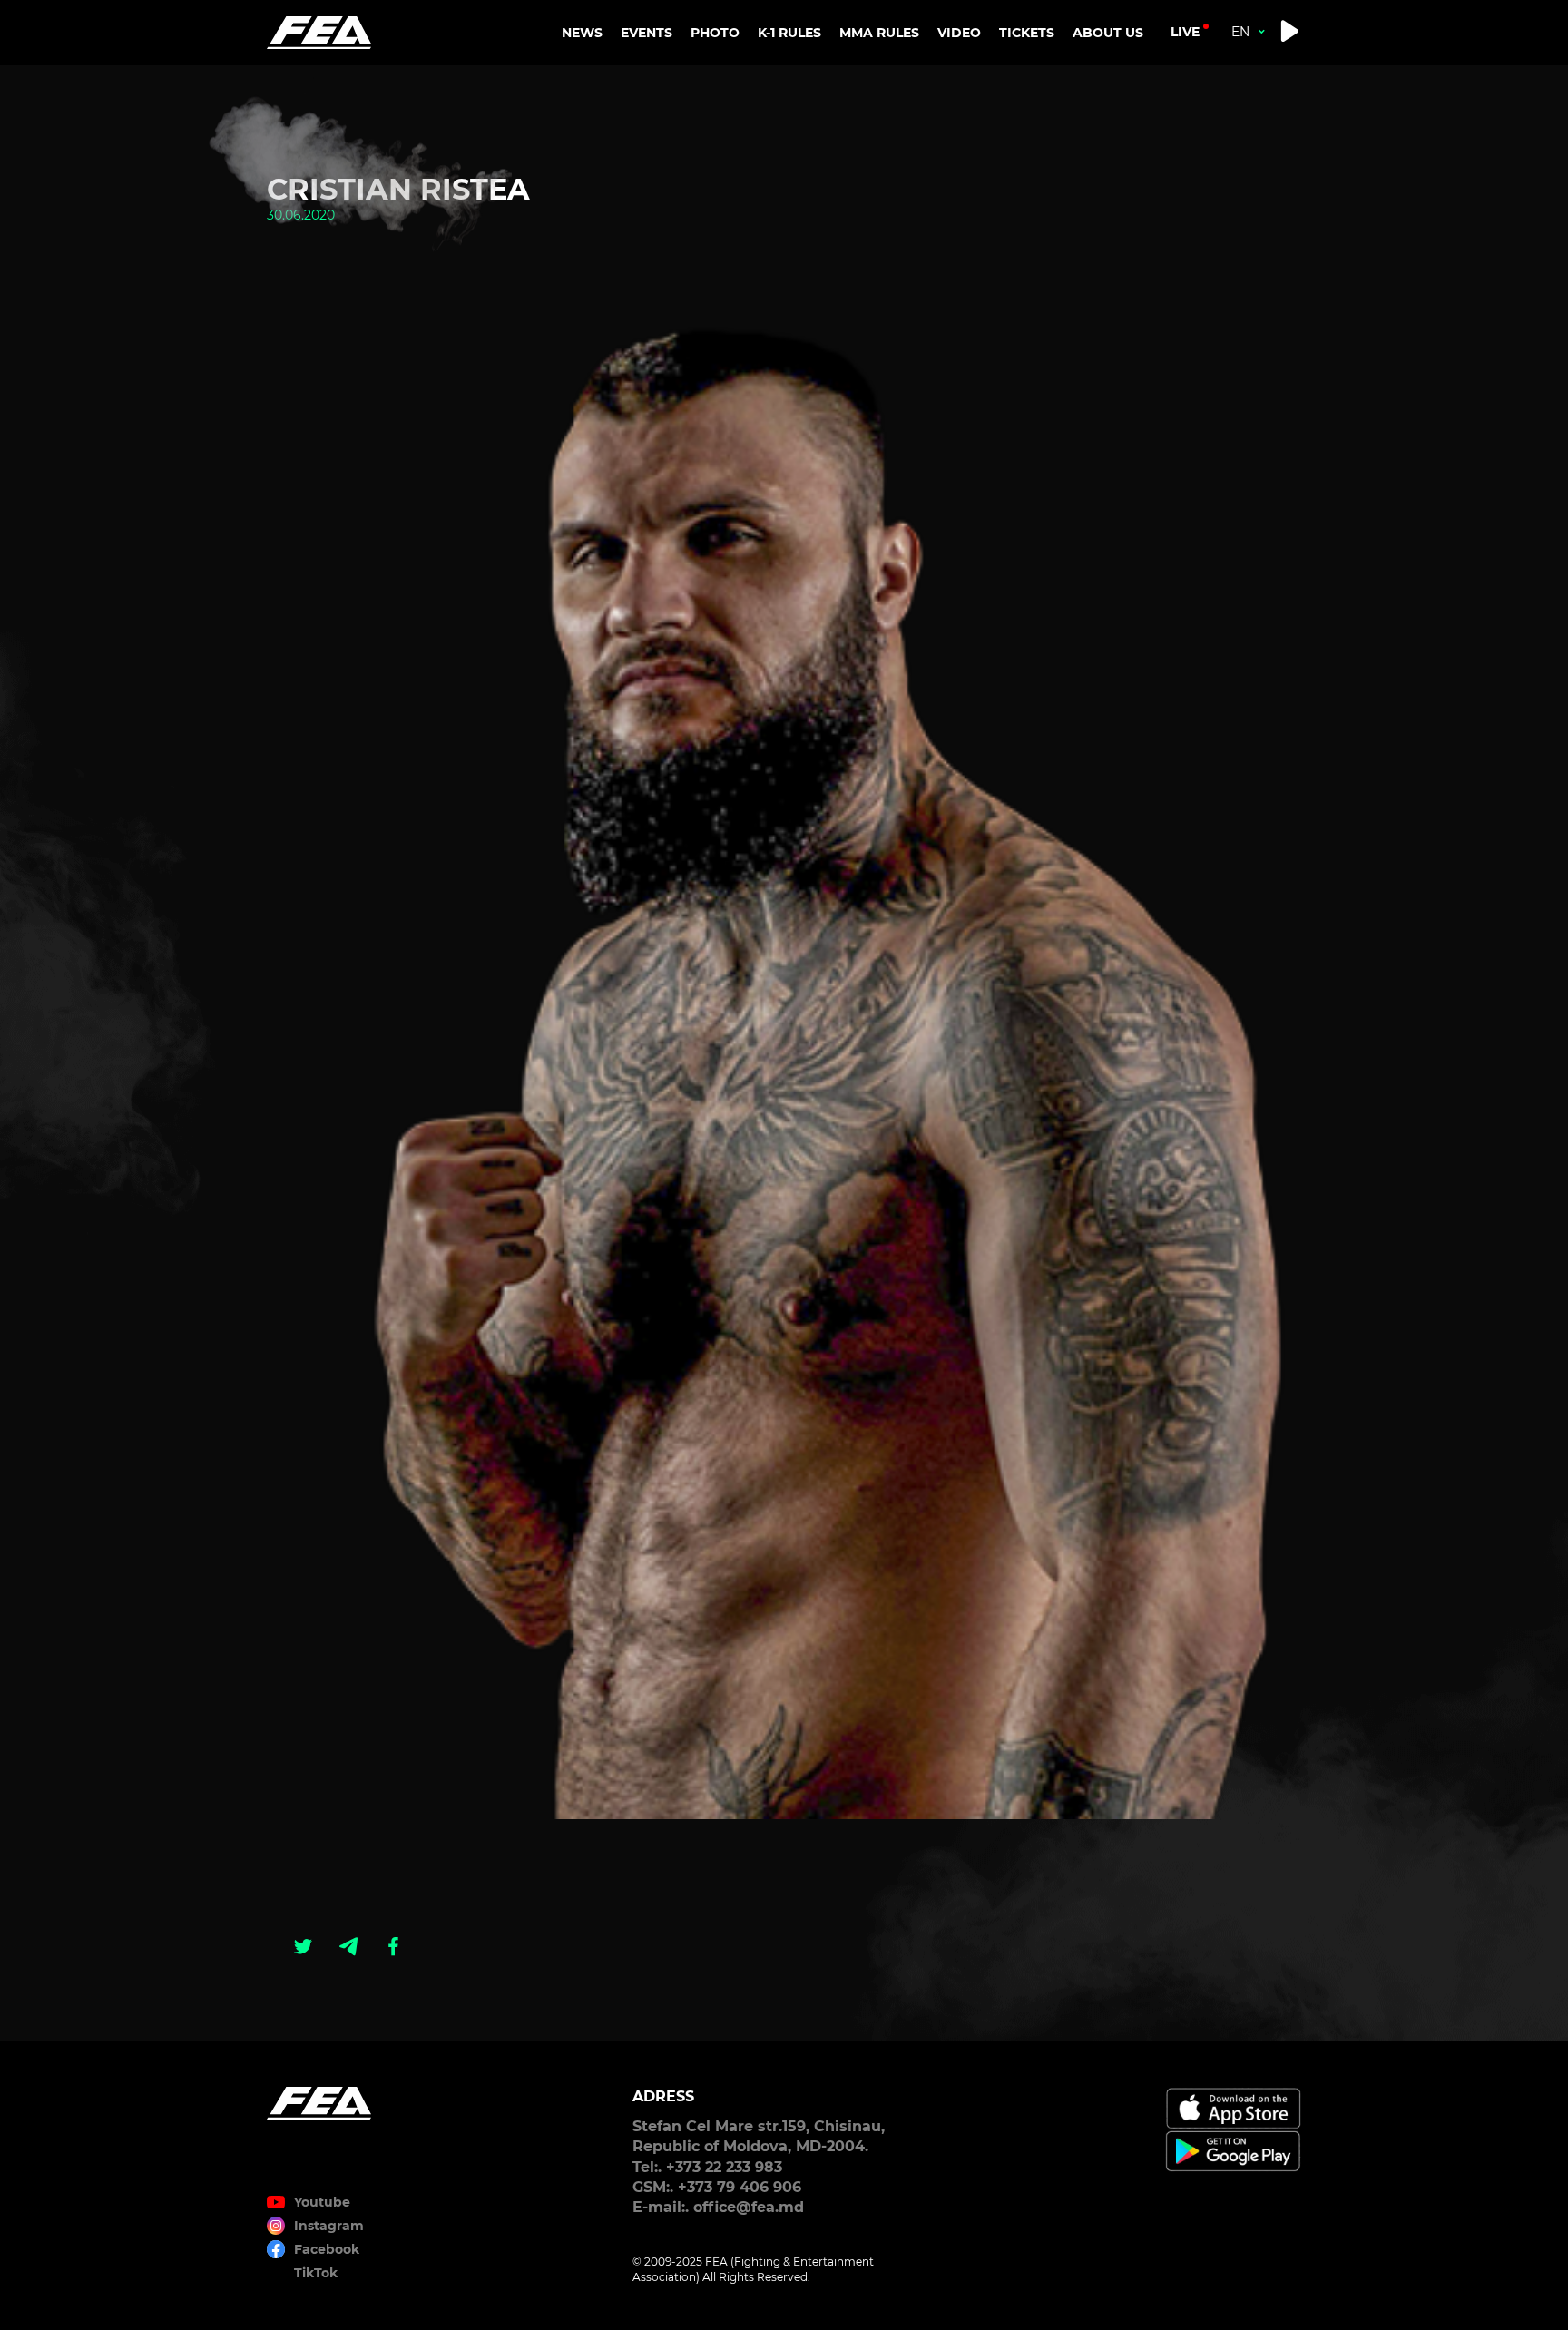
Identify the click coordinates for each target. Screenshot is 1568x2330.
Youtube (322, 2202)
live (1185, 32)
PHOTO (715, 33)
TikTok (316, 2273)
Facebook (327, 2249)
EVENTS (647, 33)
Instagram (329, 2226)
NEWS (582, 33)
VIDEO (959, 33)
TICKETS (1027, 33)
